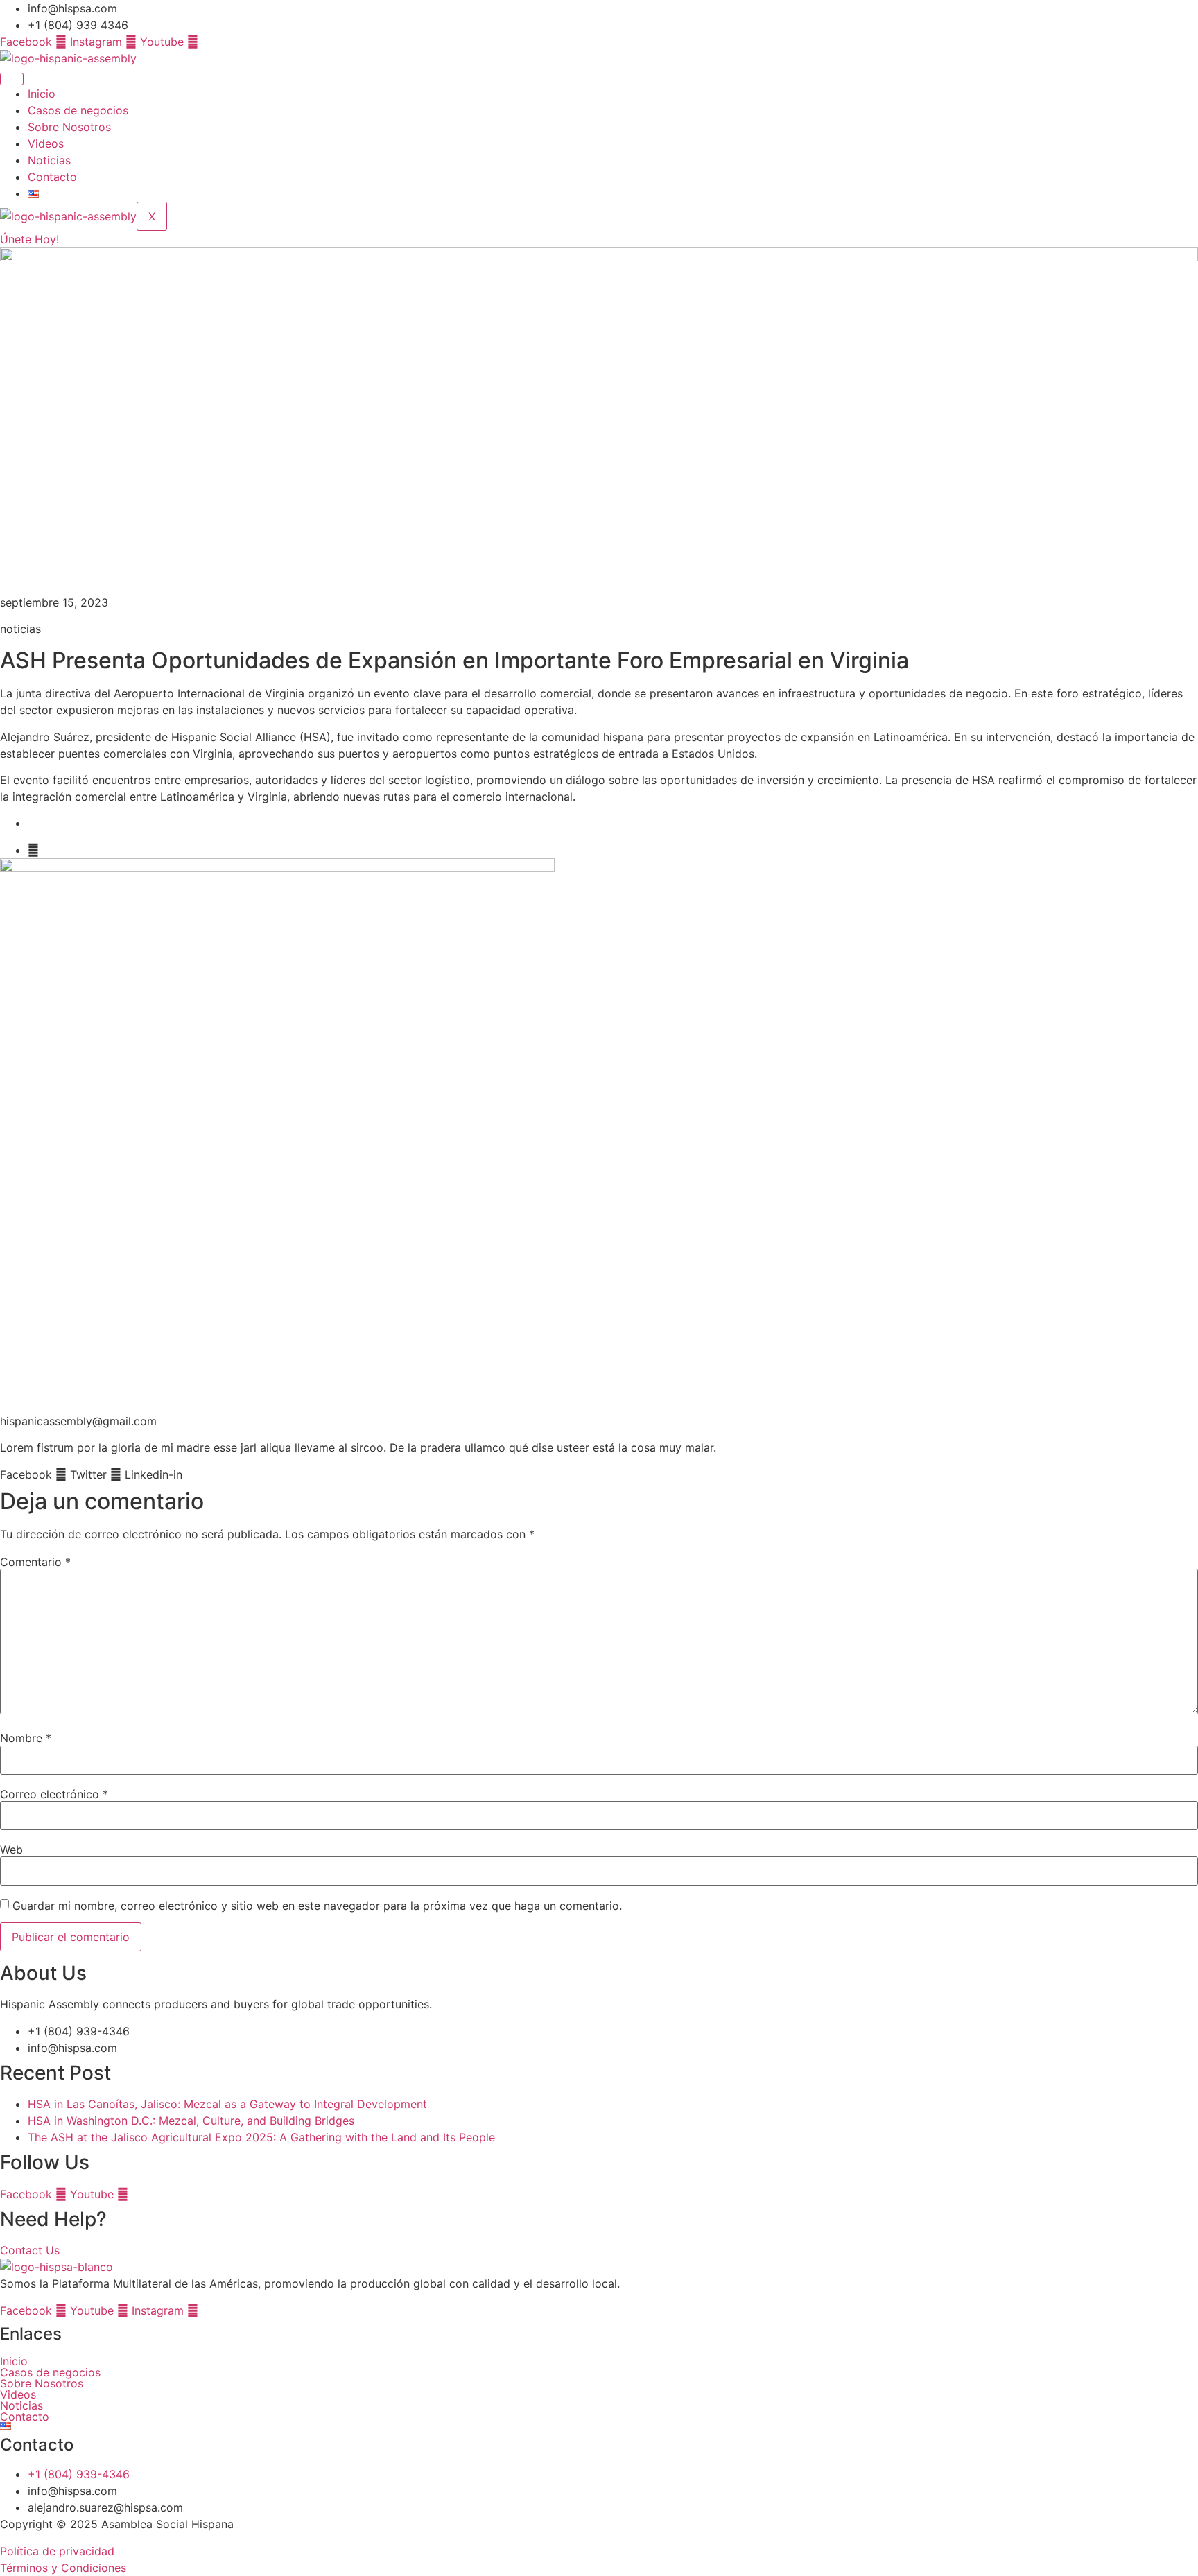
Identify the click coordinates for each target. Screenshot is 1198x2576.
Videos (46, 143)
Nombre (26, 1738)
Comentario (35, 1562)
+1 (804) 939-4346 (79, 2474)
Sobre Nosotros (69, 127)
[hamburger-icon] (12, 79)
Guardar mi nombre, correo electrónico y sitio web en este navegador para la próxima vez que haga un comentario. (317, 1906)
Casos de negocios (78, 110)
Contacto (52, 177)
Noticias (49, 160)
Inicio (42, 94)
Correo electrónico (54, 1794)
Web (11, 1850)
